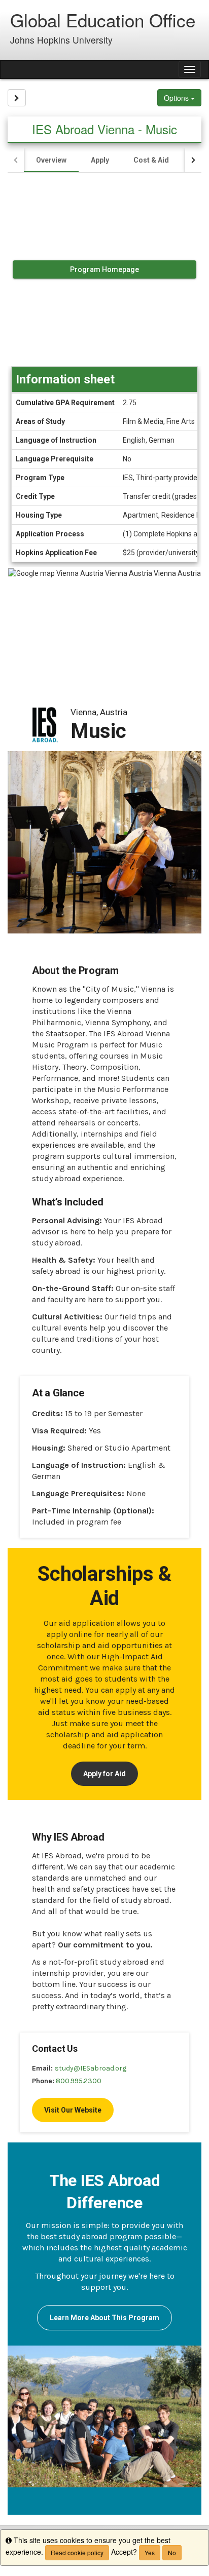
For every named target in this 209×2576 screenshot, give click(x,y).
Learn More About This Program (104, 2318)
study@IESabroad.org (91, 2068)
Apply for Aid (104, 1774)
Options (177, 98)
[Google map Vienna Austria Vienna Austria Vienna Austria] (104, 625)
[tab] (51, 160)
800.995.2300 (79, 2081)
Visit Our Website (73, 2110)
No (172, 2552)
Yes (150, 2552)
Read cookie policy (77, 2552)
